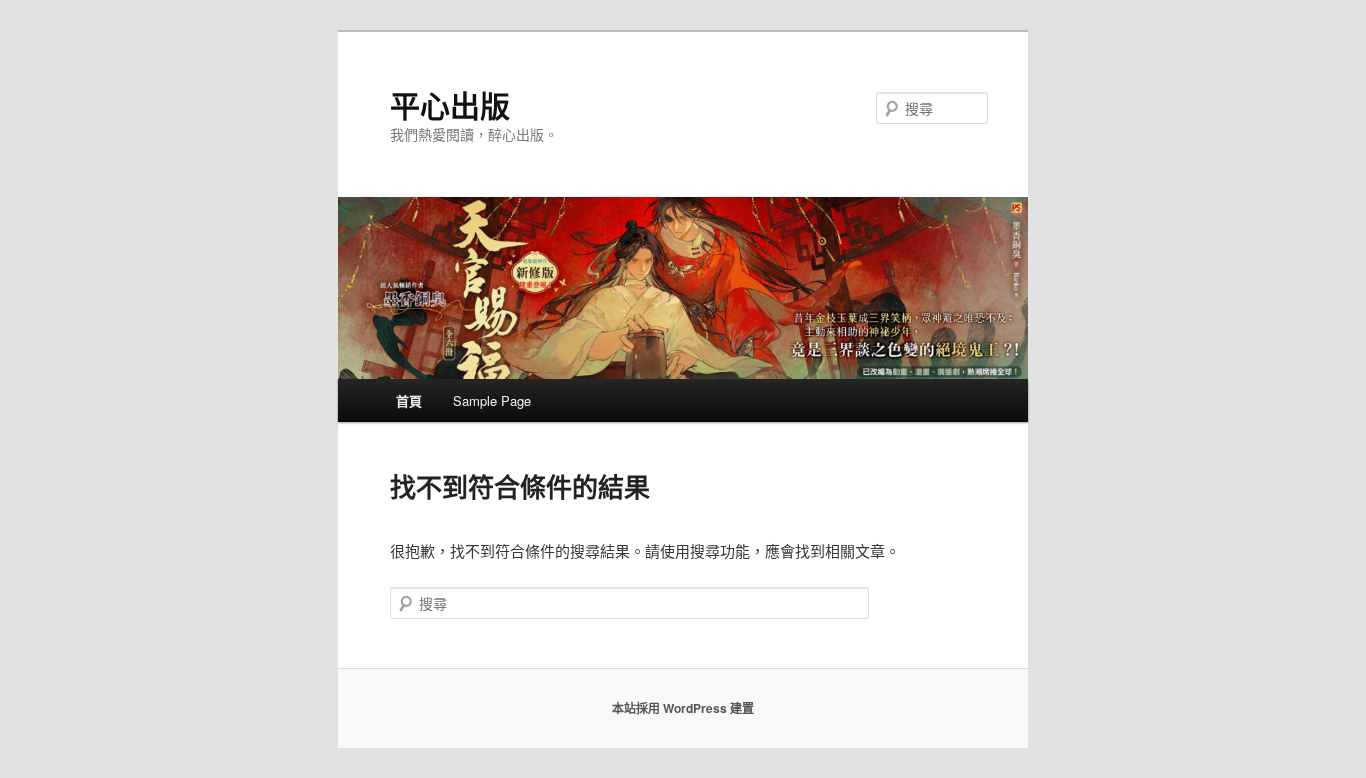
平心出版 (450, 104)
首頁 (409, 400)
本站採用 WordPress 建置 (683, 708)
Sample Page (492, 400)
